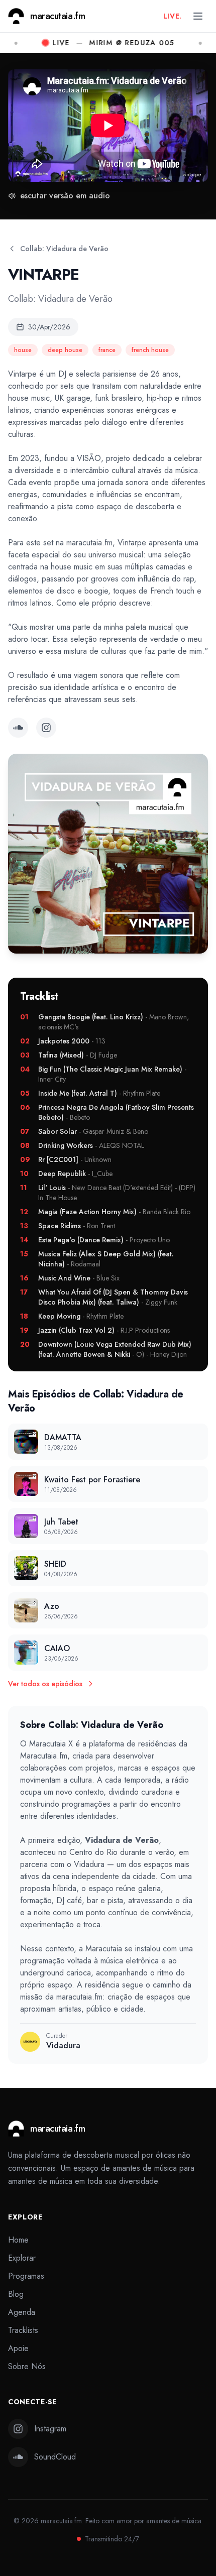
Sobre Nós (27, 2366)
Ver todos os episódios (45, 1684)
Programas (26, 2276)
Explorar (22, 2258)
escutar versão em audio (65, 196)
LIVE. (173, 16)
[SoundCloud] (18, 728)
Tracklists (23, 2330)
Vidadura (89, 1864)
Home (18, 2240)
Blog (16, 2294)
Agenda (22, 2312)
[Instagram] (46, 728)
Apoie (18, 2348)
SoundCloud (55, 2457)
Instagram (50, 2429)
